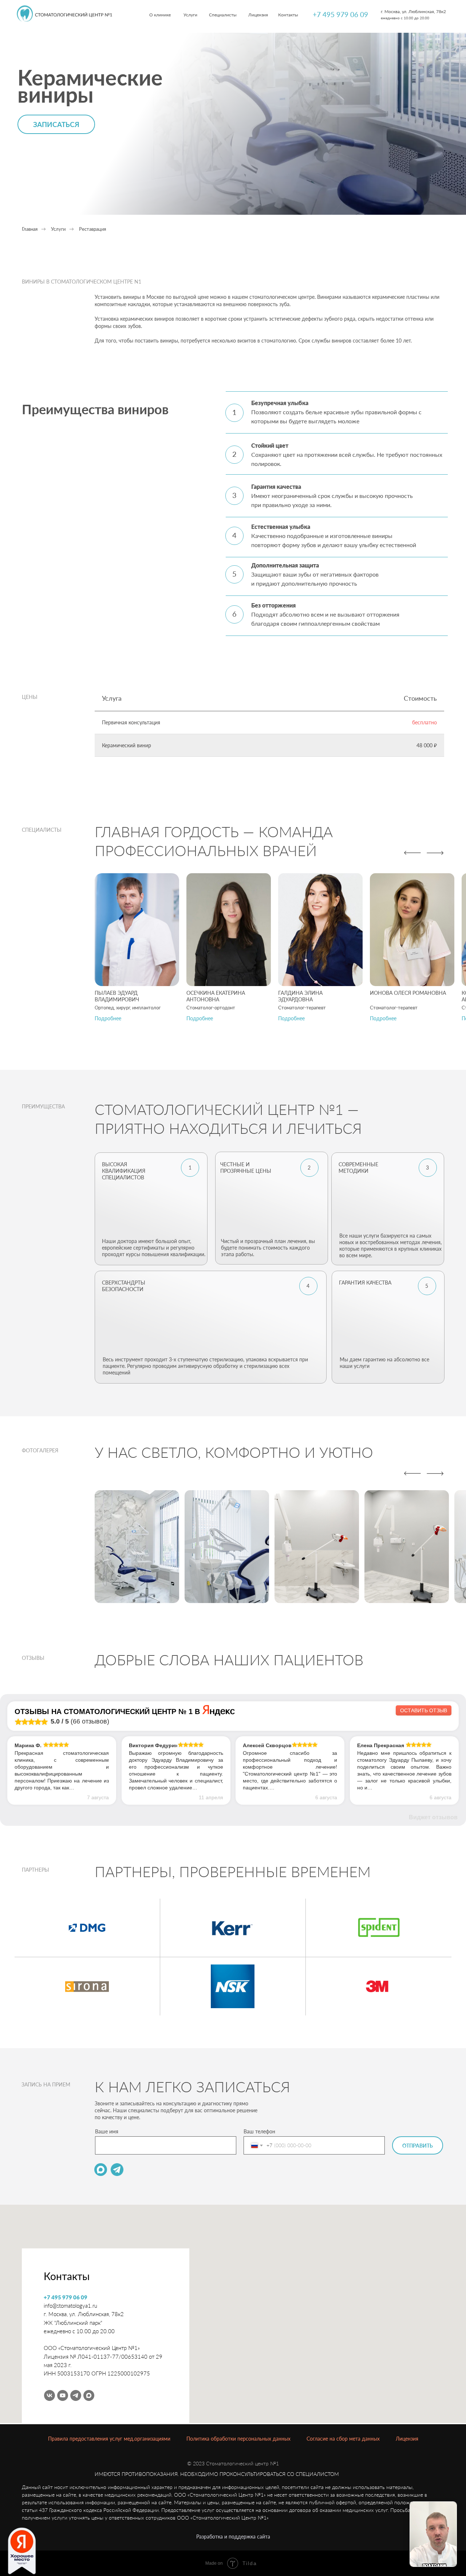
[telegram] (76, 2395)
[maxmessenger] (89, 2395)
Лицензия (407, 2439)
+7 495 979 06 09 (340, 14)
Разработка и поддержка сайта (233, 2537)
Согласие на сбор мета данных (343, 2439)
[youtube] (63, 2395)
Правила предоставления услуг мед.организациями (109, 2439)
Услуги (58, 229)
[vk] (50, 2395)
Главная (30, 229)
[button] (108, 1018)
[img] (64, 14)
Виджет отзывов (433, 1817)
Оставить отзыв (424, 1710)
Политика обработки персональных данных (238, 2439)
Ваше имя (107, 2131)
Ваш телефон (259, 2131)
